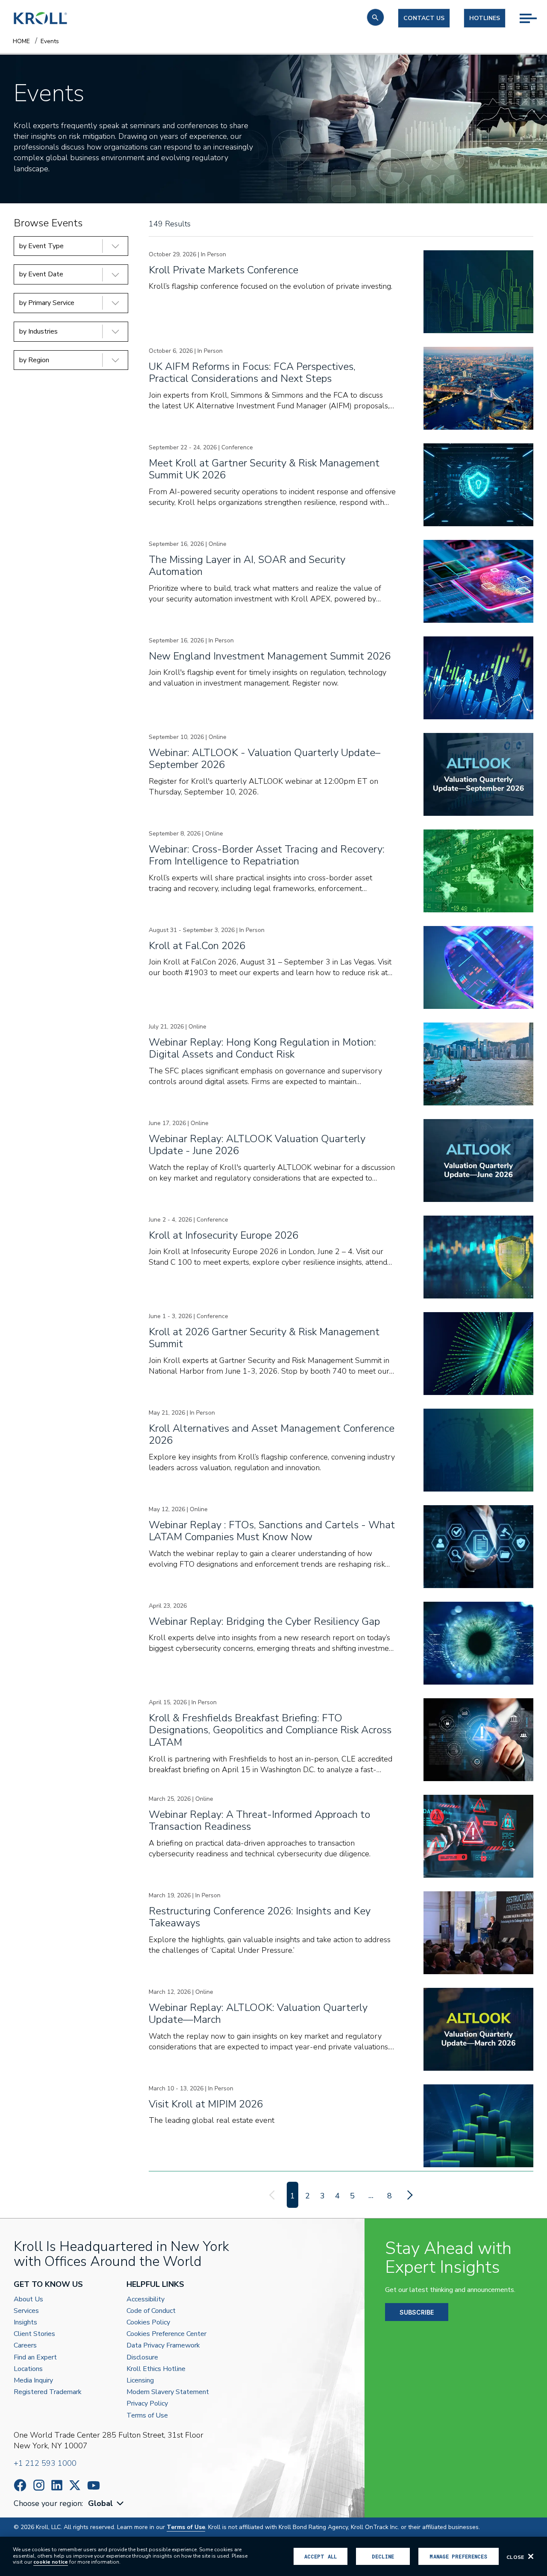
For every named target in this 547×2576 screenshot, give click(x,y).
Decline (383, 2556)
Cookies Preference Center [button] (166, 2334)
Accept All (321, 2556)
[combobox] (107, 2504)
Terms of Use (147, 2416)
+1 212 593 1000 (45, 2463)
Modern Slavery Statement (168, 2392)
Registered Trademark (48, 2392)
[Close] (531, 2556)
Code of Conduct (151, 2311)
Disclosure (142, 2358)
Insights (25, 2323)
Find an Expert (35, 2358)
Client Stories (34, 2334)
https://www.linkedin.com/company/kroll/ (57, 2485)
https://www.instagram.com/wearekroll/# (39, 2485)
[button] (375, 17)
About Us (28, 2299)
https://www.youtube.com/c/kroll (94, 2485)
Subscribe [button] (417, 2312)
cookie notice (51, 2562)
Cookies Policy (148, 2323)
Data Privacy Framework (163, 2346)
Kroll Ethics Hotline (156, 2369)
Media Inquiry (33, 2381)
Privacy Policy (147, 2404)
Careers (25, 2346)
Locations (28, 2369)
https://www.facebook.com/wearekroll (20, 2485)
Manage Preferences (458, 2556)
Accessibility (146, 2299)
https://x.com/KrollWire (75, 2485)
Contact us (424, 18)
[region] (273, 2556)
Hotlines (485, 18)
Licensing (140, 2381)
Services (26, 2311)
